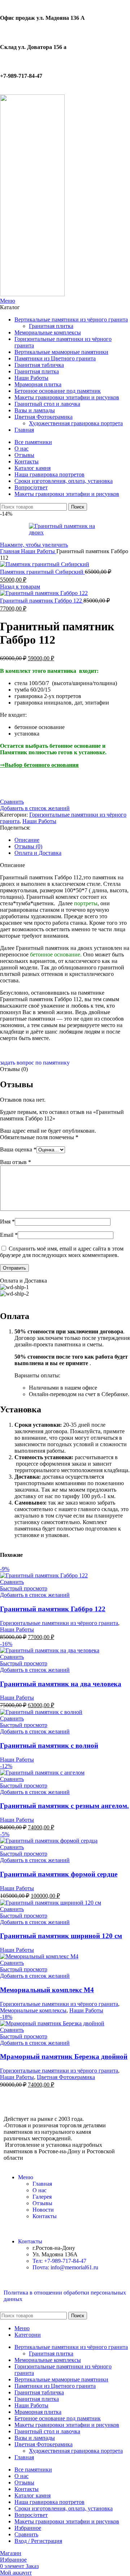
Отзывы (42, 2203)
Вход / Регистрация (38, 2541)
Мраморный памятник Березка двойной (64, 2057)
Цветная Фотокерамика (66, 2077)
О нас (40, 2190)
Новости (43, 2210)
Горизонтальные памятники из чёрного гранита (59, 1623)
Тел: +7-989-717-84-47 (59, 2261)
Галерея (42, 2197)
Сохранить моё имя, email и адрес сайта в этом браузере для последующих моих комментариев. (62, 1252)
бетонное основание (55, 954)
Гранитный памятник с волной (49, 1746)
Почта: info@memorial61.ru (65, 2267)
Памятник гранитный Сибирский (42, 572)
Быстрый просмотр (24, 1588)
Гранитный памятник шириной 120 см (61, 1936)
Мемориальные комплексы (33, 2010)
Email (9, 1235)
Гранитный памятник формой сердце (59, 1874)
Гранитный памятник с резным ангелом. (64, 1806)
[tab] (72, 840)
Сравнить (26, 2534)
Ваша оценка (18, 1149)
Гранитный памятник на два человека (61, 1684)
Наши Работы (39, 551)
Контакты (45, 2216)
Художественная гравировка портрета (76, 423)
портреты (86, 903)
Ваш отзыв (16, 1162)
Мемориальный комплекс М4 (47, 1990)
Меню (26, 2177)
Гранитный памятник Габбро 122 (42, 601)
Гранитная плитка (51, 326)
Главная (10, 551)
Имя (7, 1222)
